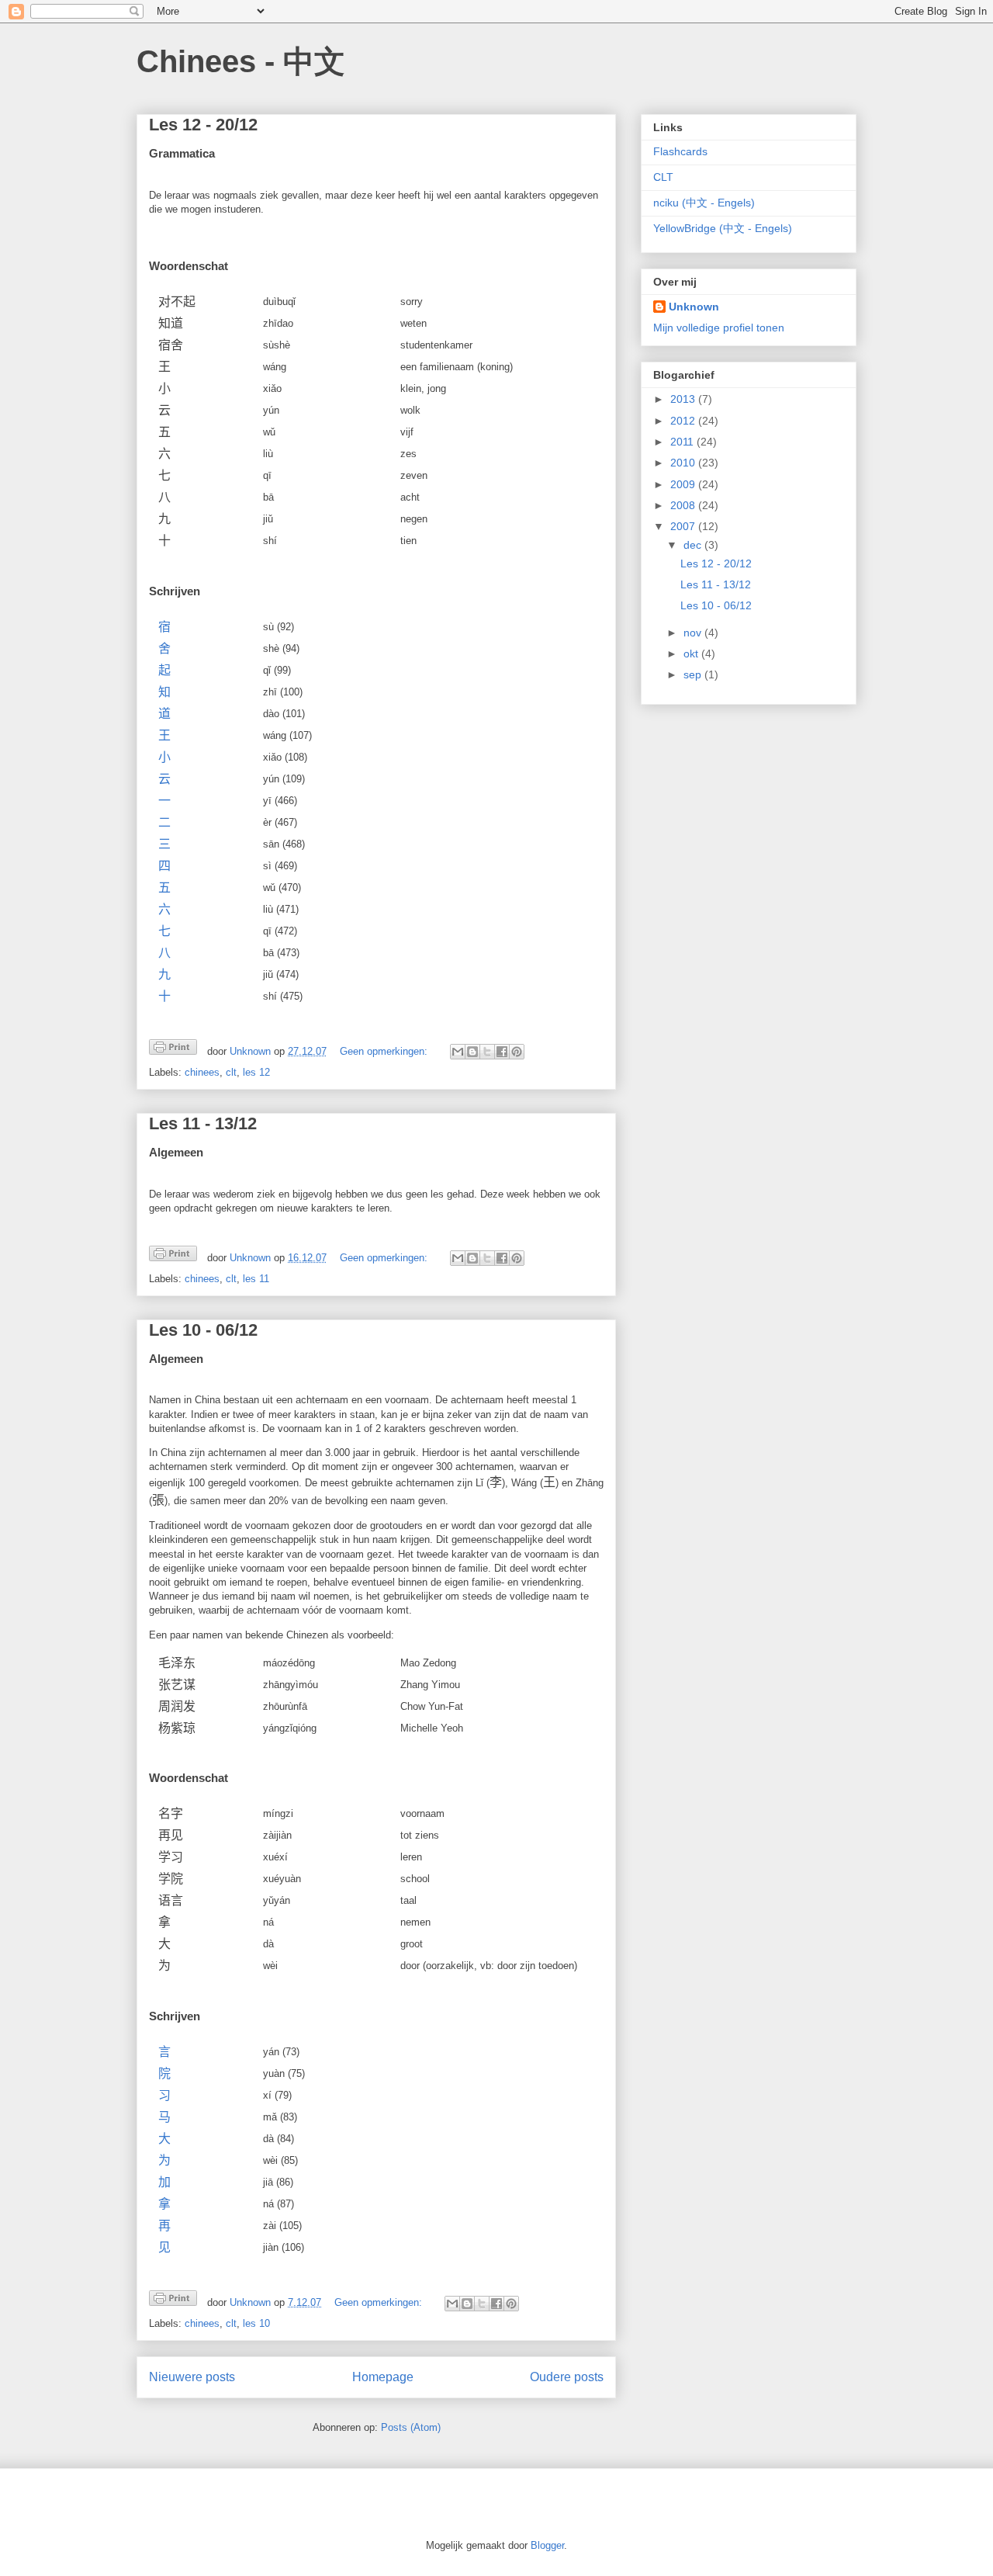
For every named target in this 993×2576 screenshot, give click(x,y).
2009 (684, 484)
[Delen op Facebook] (502, 1052)
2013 (684, 399)
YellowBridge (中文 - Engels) (723, 228)
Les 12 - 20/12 (203, 125)
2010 (684, 463)
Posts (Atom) (411, 2427)
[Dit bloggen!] (472, 1052)
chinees (202, 1072)
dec (694, 545)
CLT (663, 177)
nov (694, 633)
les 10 (256, 2323)
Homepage (383, 2377)
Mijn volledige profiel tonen (719, 328)
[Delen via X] (487, 1052)
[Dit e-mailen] (458, 1052)
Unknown (694, 307)
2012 (684, 421)
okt (692, 654)
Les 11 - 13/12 (203, 1123)
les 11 (256, 1279)
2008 (684, 505)
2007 (684, 526)
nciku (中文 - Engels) (704, 203)
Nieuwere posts (192, 2377)
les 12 (256, 1072)
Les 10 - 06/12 (203, 1330)
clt (231, 1072)
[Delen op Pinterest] (517, 1052)
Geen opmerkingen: (385, 1051)
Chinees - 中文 (241, 61)
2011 (683, 442)
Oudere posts (567, 2377)
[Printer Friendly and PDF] (173, 1050)
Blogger (547, 2545)
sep (694, 674)
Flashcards (680, 151)
